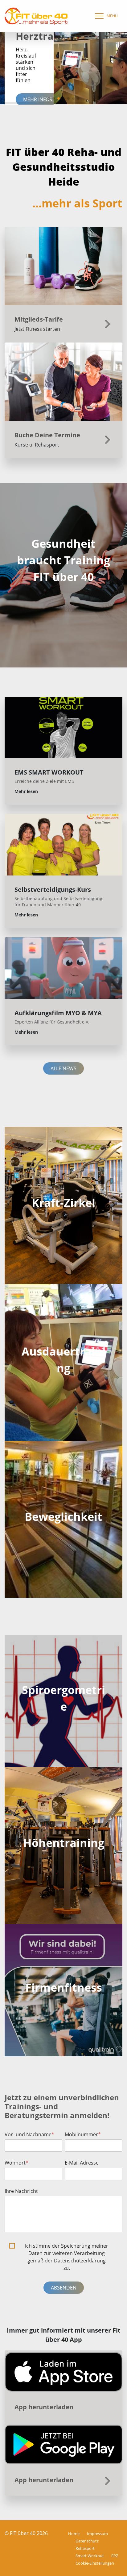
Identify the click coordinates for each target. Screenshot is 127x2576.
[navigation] (105, 16)
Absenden (64, 2288)
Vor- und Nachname (29, 2134)
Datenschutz (87, 2541)
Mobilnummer (83, 2134)
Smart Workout (90, 2556)
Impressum (97, 2534)
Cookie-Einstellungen (95, 2563)
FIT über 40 (64, 577)
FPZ (115, 2556)
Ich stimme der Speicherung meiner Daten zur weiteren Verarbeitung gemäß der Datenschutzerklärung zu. (67, 2257)
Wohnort (16, 2163)
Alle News (63, 1068)
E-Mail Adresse (82, 2163)
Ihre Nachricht (21, 2191)
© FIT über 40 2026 (26, 2533)
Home (74, 2534)
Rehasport (85, 2548)
